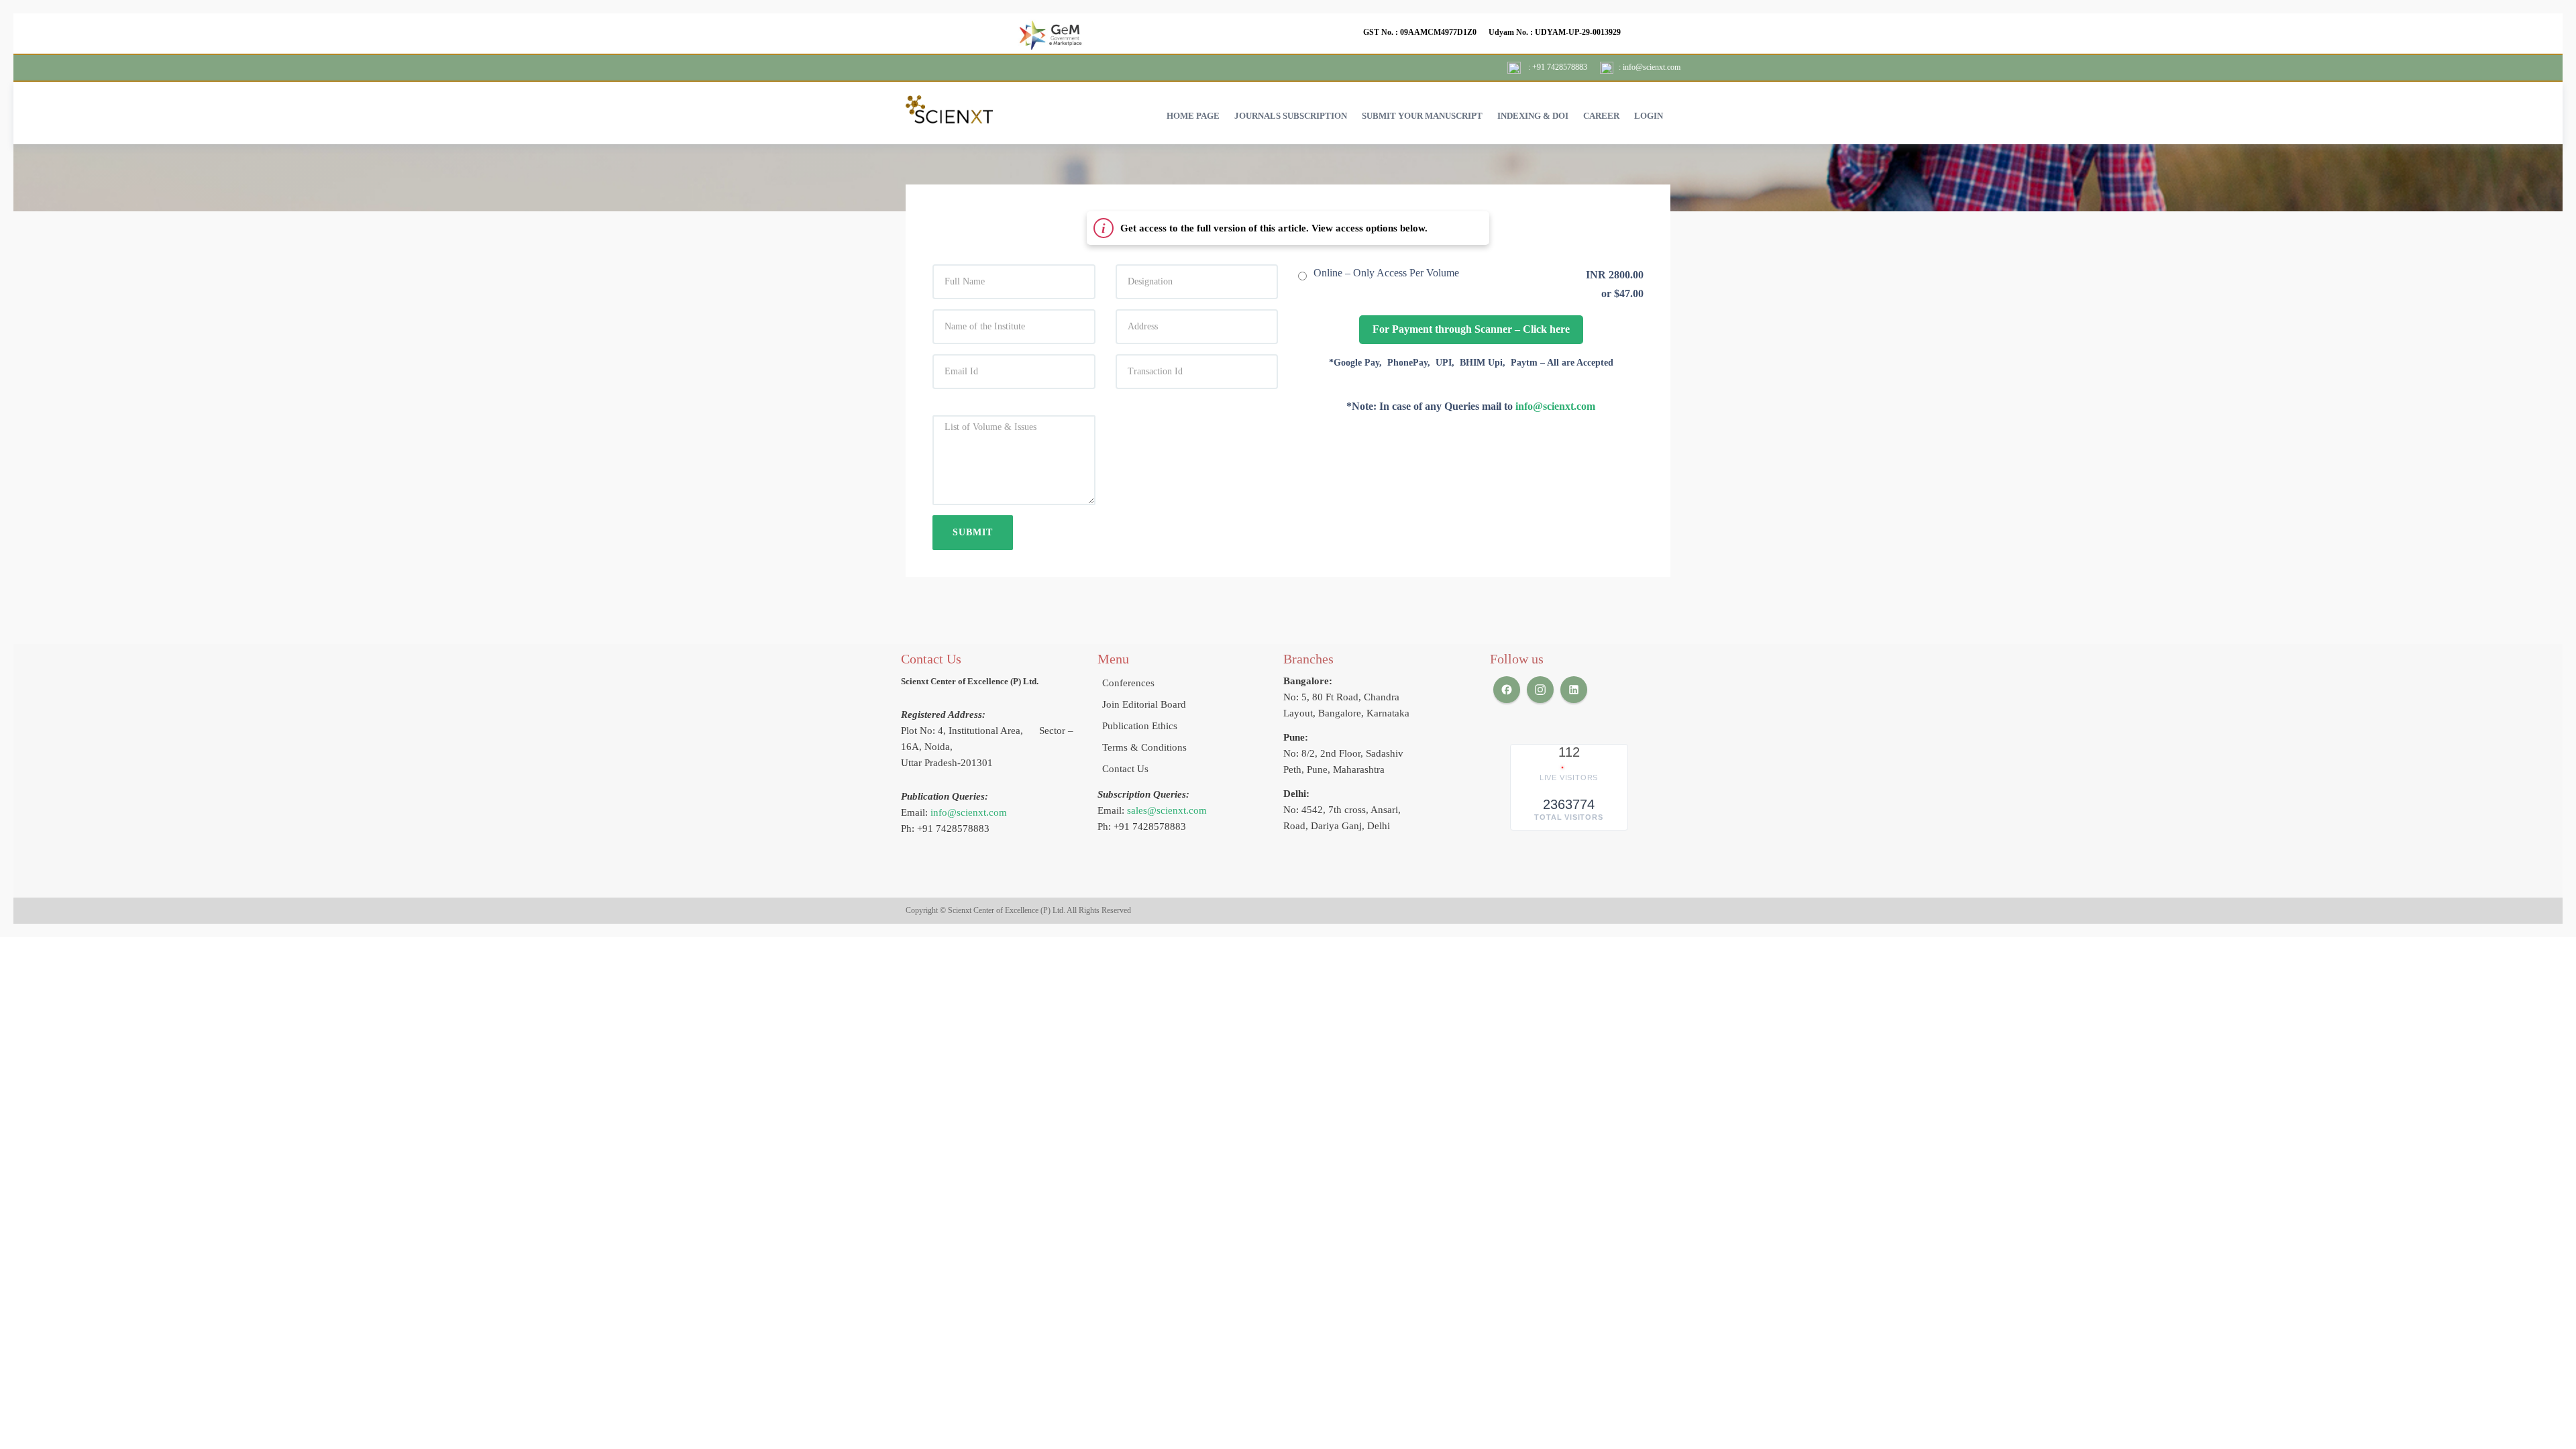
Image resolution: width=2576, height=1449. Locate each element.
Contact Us (1125, 769)
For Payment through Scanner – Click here (1471, 329)
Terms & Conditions (1144, 747)
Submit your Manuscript (1422, 116)
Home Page (1193, 116)
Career (1601, 116)
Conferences (1128, 683)
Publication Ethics (1140, 726)
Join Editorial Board (1144, 704)
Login (1649, 116)
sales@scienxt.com (1167, 810)
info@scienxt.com (1555, 406)
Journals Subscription (1291, 116)
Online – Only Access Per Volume (1386, 273)
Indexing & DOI (1533, 116)
